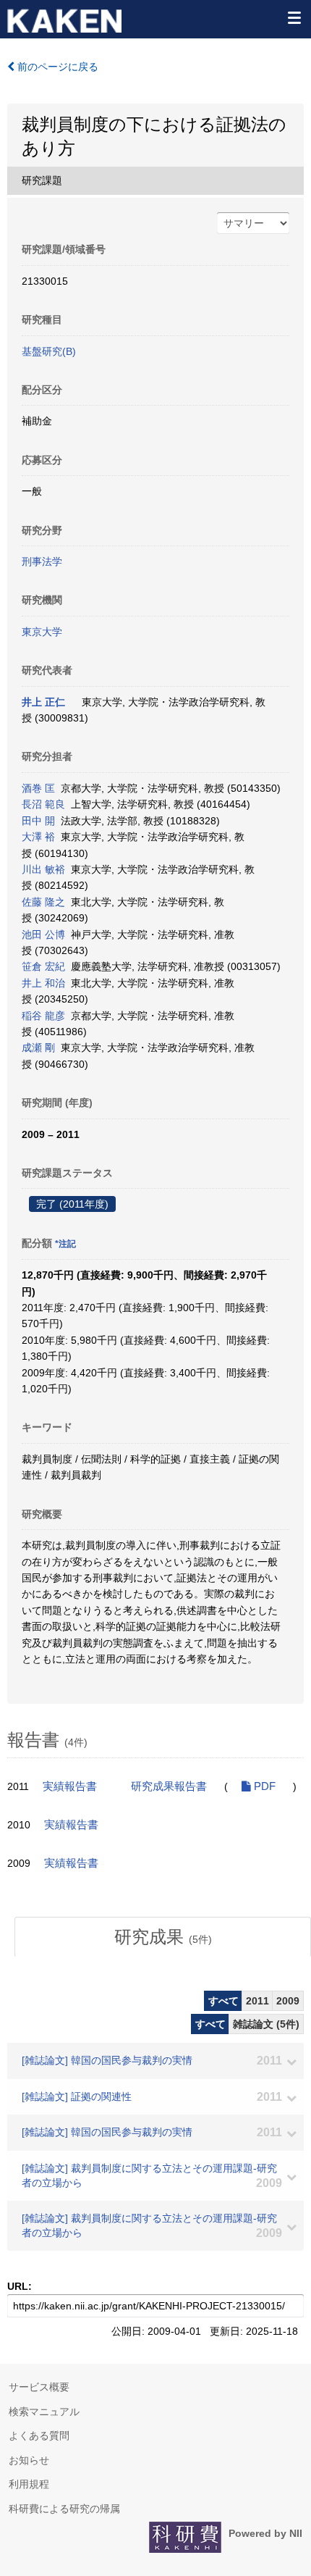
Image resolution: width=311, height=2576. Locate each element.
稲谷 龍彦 (43, 1016)
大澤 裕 (38, 837)
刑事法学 (42, 561)
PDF (263, 1786)
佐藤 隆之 (43, 902)
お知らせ (29, 2460)
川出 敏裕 (43, 869)
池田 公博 (43, 934)
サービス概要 (39, 2387)
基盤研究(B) (49, 351)
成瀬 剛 (38, 1047)
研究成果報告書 (169, 1786)
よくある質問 (39, 2435)
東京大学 (42, 632)
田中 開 (38, 821)
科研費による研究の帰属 (64, 2509)
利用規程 (29, 2484)
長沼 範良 (43, 804)
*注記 (65, 1244)
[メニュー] (294, 17)
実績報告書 (70, 1786)
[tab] (163, 1937)
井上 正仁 (43, 702)
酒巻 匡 (38, 788)
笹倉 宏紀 (43, 966)
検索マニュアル (44, 2412)
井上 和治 (43, 983)
